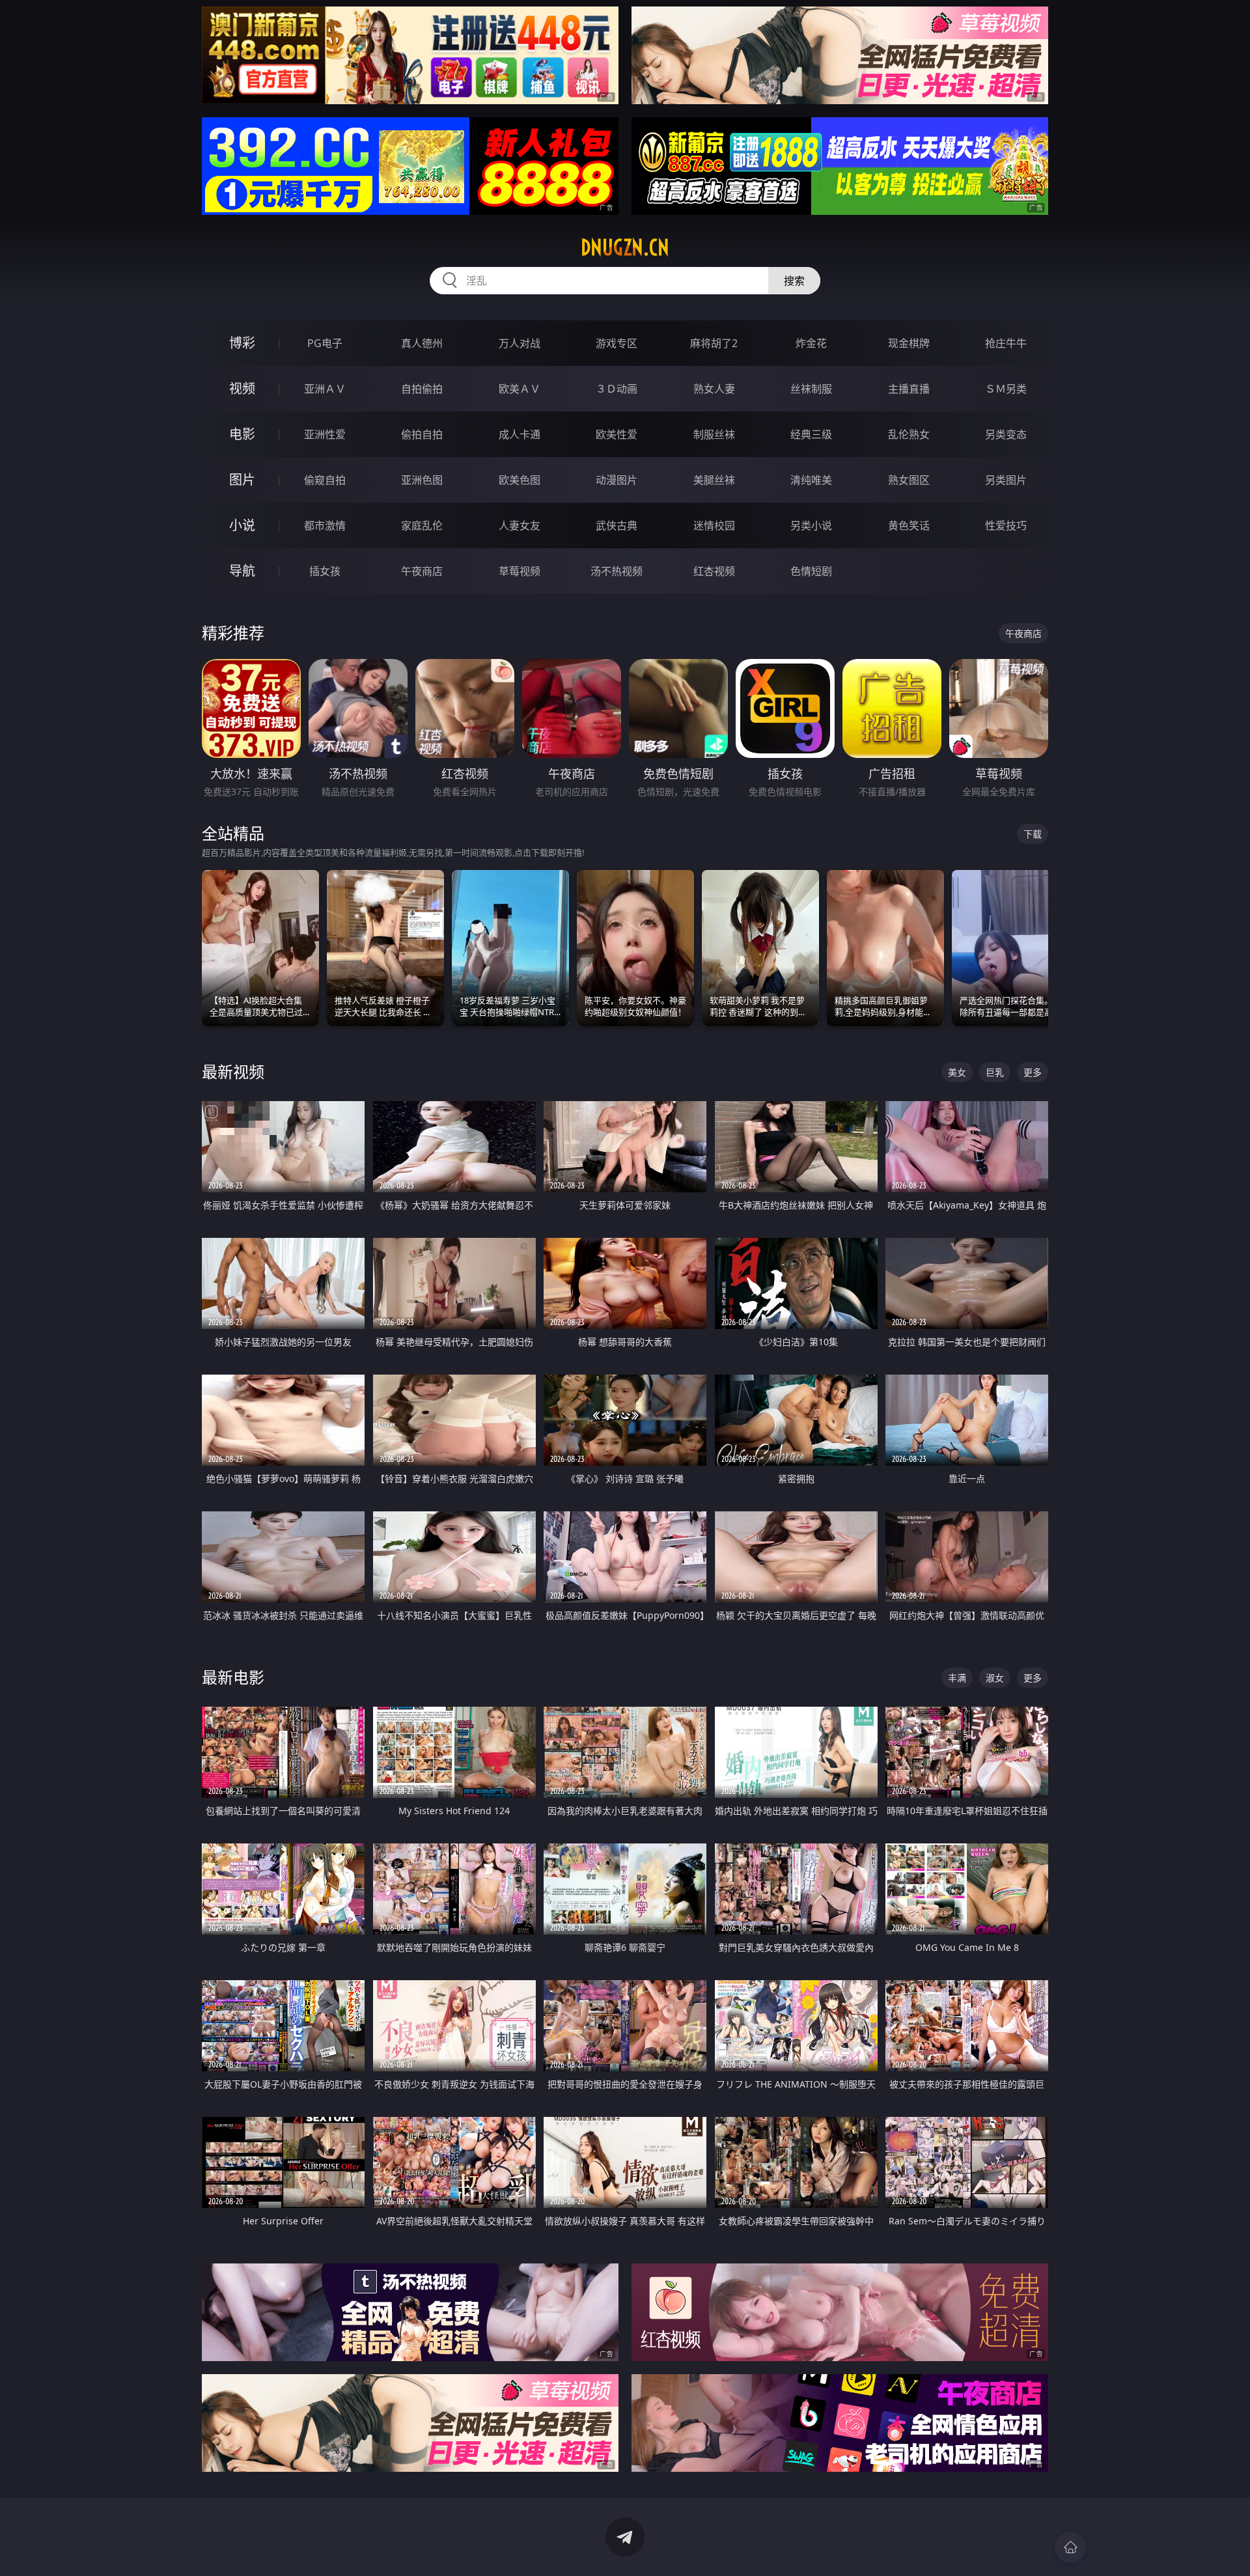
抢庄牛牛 (1006, 343)
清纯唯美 (811, 480)
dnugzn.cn (625, 247)
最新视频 (233, 1071)
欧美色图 (520, 480)
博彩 (242, 343)
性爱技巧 (1006, 525)
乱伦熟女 (909, 434)
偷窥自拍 (325, 480)
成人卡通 (520, 434)
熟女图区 (909, 480)
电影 (242, 434)
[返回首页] (1070, 2547)
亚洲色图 (422, 480)
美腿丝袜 (714, 480)
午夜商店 (422, 571)
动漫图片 (617, 480)
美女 (957, 1072)
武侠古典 (617, 525)
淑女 (995, 1678)
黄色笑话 (909, 525)
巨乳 (995, 1072)
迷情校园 (714, 525)
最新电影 (233, 1677)
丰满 (957, 1678)
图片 (242, 480)
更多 (1033, 1072)
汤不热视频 (617, 571)
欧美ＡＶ (520, 389)
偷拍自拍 (422, 434)
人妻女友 (520, 525)
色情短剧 (811, 571)
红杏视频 (714, 571)
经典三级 (811, 434)
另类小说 (811, 525)
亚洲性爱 (325, 434)
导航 (242, 571)
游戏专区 (617, 343)
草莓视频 (520, 571)
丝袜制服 (811, 389)
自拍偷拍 (422, 389)
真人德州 (422, 343)
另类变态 (1006, 434)
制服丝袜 (714, 434)
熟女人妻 (714, 389)
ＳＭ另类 (1006, 389)
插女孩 (325, 571)
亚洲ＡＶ (325, 389)
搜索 (794, 281)
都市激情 (325, 525)
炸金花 (811, 343)
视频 (242, 388)
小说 (242, 525)
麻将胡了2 (714, 343)
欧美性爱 (617, 434)
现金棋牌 (909, 343)
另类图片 (1006, 480)
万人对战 (520, 343)
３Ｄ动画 (617, 389)
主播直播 (909, 389)
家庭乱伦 (422, 525)
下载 (1033, 834)
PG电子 (325, 343)
